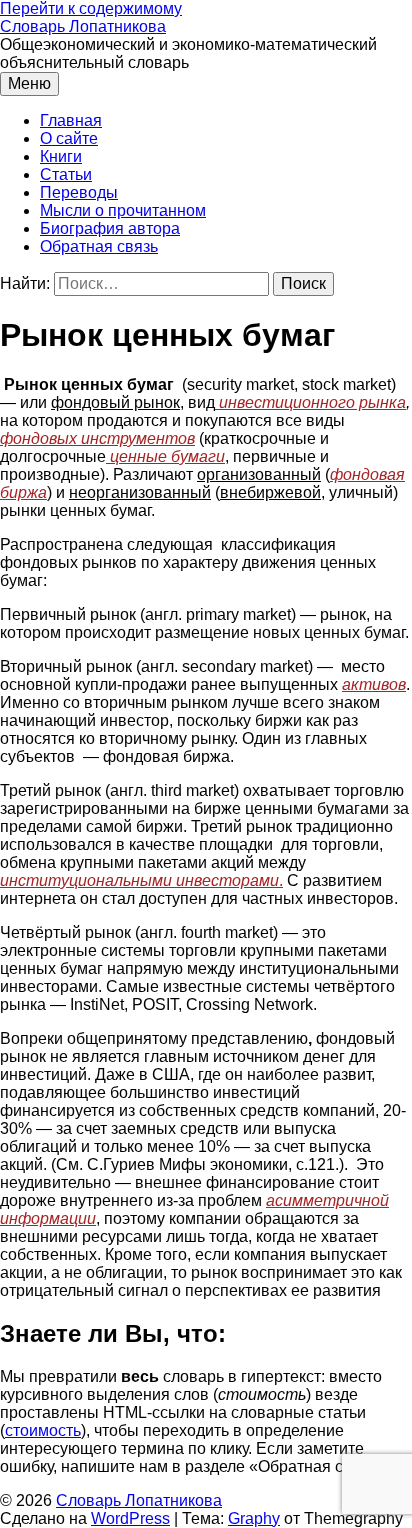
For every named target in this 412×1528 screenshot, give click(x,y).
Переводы (79, 192)
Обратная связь (99, 246)
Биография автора (110, 228)
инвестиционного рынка (310, 402)
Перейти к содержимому (91, 8)
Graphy (254, 1518)
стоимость (43, 1430)
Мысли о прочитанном (123, 210)
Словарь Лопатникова (83, 26)
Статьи (66, 174)
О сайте (69, 138)
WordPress (130, 1518)
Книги (61, 156)
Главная (71, 120)
